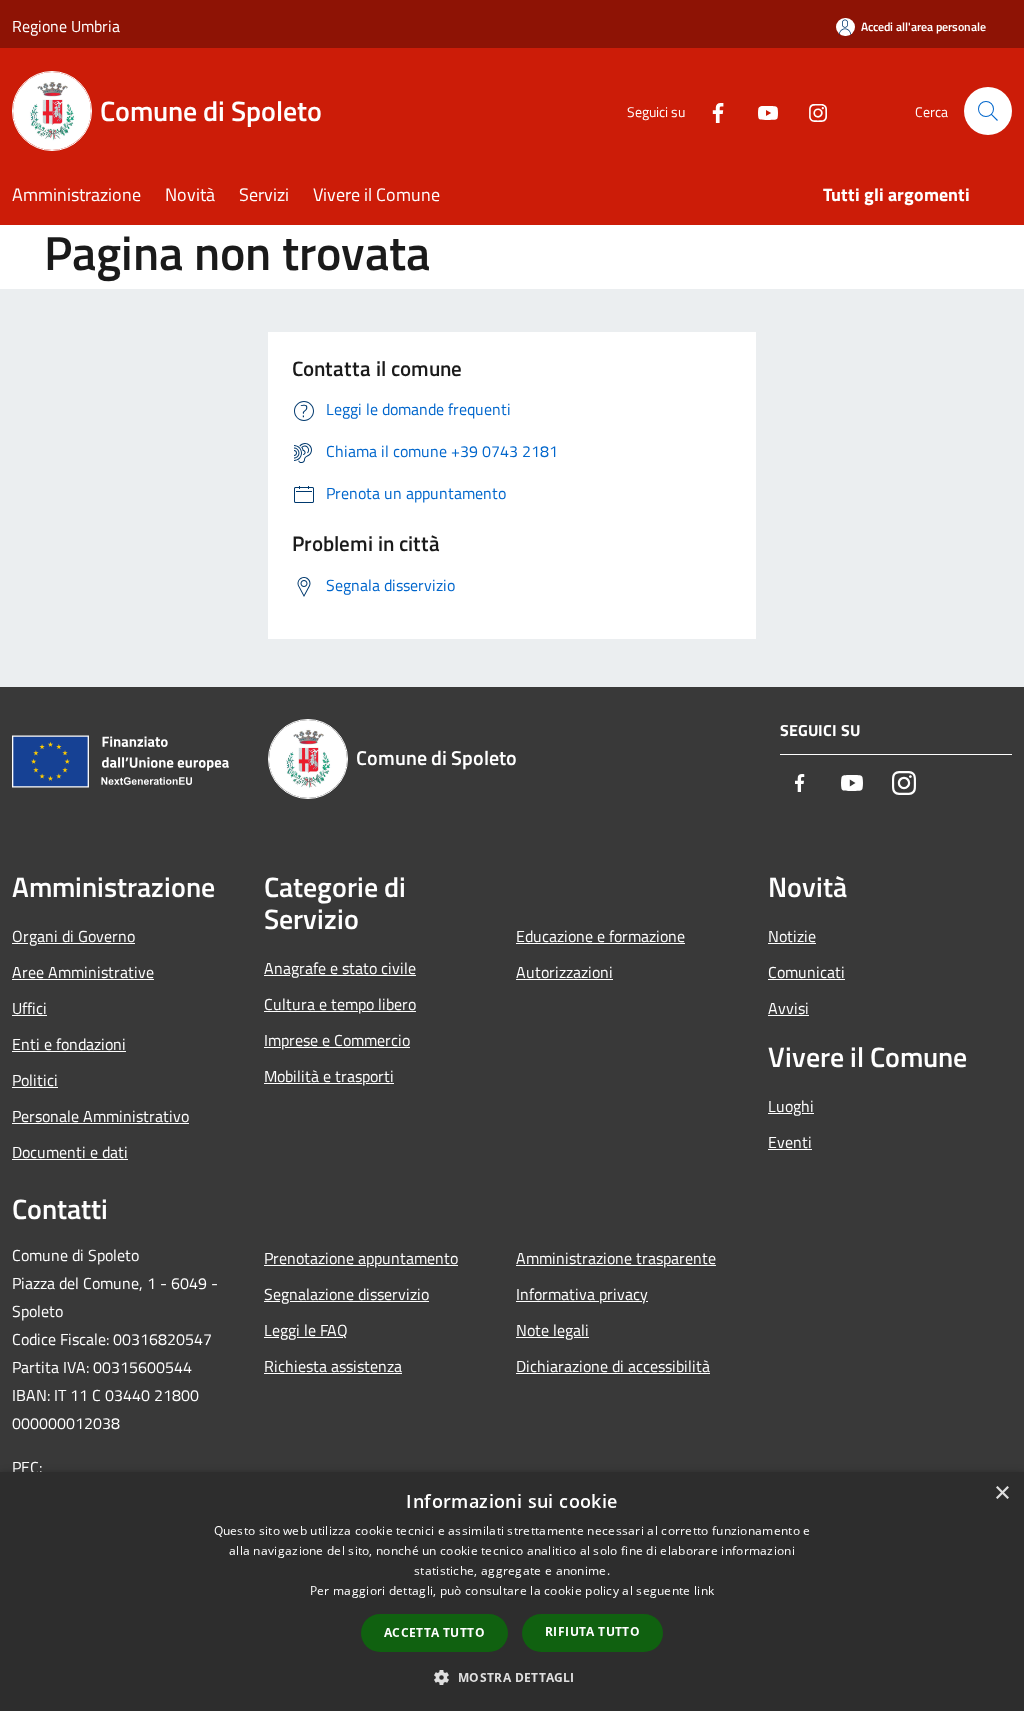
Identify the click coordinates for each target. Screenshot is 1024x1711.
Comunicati (806, 972)
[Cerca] (988, 111)
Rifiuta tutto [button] (592, 1631)
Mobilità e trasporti (329, 1076)
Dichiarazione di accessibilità (613, 1366)
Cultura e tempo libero (340, 1004)
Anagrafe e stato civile (340, 968)
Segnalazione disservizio (346, 1294)
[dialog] (512, 1591)
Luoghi (791, 1106)
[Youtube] (760, 110)
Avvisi (788, 1008)
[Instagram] (810, 110)
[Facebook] (710, 110)
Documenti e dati (70, 1152)
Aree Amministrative (83, 972)
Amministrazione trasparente (616, 1258)
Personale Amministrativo (100, 1116)
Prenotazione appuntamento (361, 1258)
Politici (35, 1080)
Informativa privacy (582, 1294)
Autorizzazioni (564, 972)
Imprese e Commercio (337, 1040)
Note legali (552, 1330)
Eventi (790, 1142)
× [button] (1001, 1493)
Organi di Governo (73, 936)
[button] (511, 1677)
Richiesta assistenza (333, 1366)
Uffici (29, 1008)
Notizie (792, 936)
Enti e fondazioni (69, 1044)
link (704, 1590)
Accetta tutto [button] (434, 1632)
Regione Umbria (66, 26)
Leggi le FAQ (306, 1330)
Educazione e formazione (600, 936)
